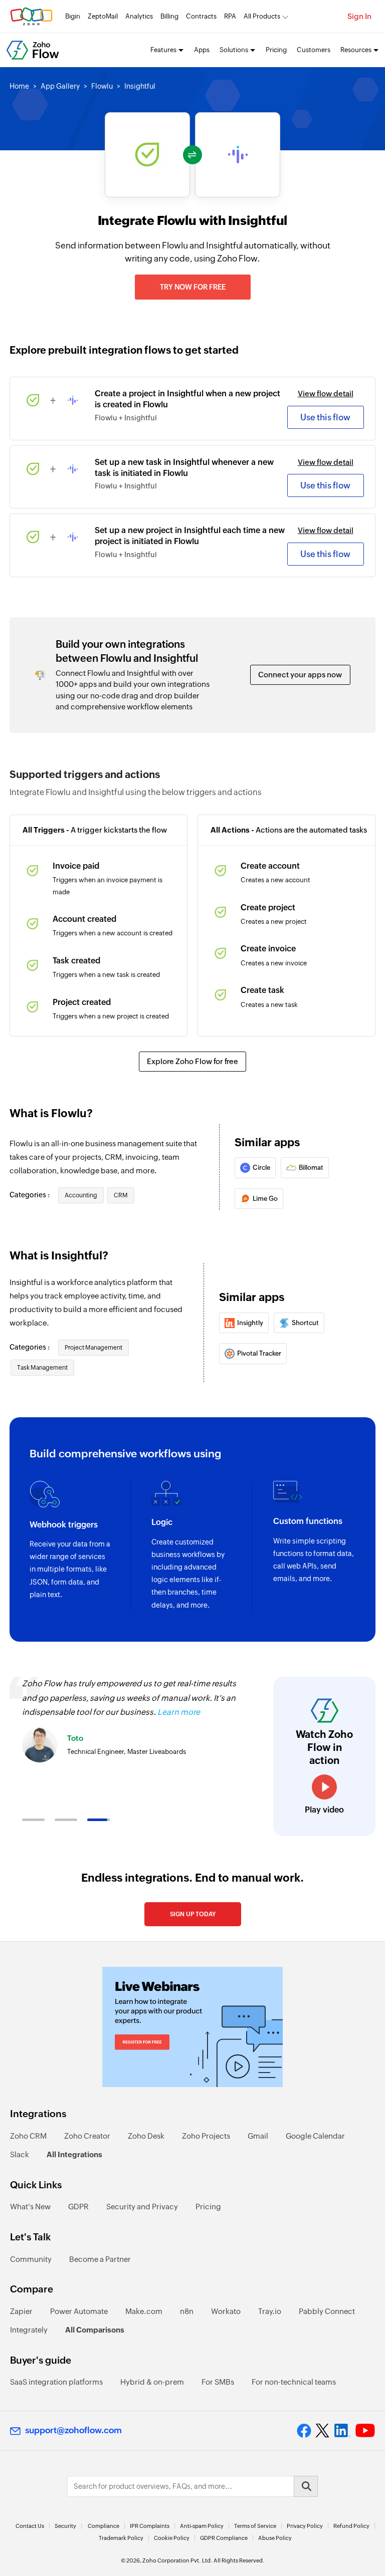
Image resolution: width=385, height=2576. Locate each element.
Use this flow (325, 417)
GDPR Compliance (224, 2538)
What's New (30, 2207)
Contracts (201, 16)
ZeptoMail (103, 16)
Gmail (258, 2136)
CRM (121, 1195)
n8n (187, 2311)
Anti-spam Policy (202, 2526)
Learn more (179, 1712)
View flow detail (326, 394)
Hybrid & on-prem (152, 2382)
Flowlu (102, 86)
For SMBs (218, 2382)
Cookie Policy (172, 2538)
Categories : (30, 1195)
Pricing (276, 50)
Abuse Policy (275, 2538)
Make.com (144, 2311)
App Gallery (60, 86)
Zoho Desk (146, 2136)
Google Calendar (315, 2136)
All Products (262, 16)
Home (19, 86)
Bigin (73, 16)
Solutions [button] (234, 50)
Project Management (93, 1348)
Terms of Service (255, 2526)
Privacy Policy (305, 2526)
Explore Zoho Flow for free (192, 1061)
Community (31, 2259)
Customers (314, 50)
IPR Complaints (150, 2526)
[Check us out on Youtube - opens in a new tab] (365, 2431)
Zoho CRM (28, 2136)
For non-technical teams (294, 2382)
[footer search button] (306, 2486)
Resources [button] (356, 50)
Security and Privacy (142, 2207)
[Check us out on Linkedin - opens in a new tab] (342, 2431)
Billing (169, 16)
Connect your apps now (300, 675)
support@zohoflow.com (73, 2430)
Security (65, 2526)
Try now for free (193, 287)
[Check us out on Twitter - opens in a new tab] (323, 2430)
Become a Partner (100, 2259)
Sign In (359, 16)
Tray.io (270, 2311)
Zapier (21, 2311)
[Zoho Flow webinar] (192, 2027)
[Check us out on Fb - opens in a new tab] (304, 2431)
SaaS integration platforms (56, 2382)
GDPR (78, 2207)
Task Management (42, 1368)
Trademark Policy (121, 2538)
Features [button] (163, 50)
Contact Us (30, 2526)
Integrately (29, 2330)
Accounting (81, 1195)
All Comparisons (95, 2330)
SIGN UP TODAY (193, 1914)
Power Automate (79, 2311)
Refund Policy (351, 2526)
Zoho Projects (206, 2136)
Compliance (104, 2526)
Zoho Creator (87, 2136)
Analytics (139, 16)
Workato (226, 2311)
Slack (20, 2154)
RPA (230, 16)
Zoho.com (31, 16)
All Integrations (74, 2154)
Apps (202, 50)
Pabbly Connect (327, 2311)
